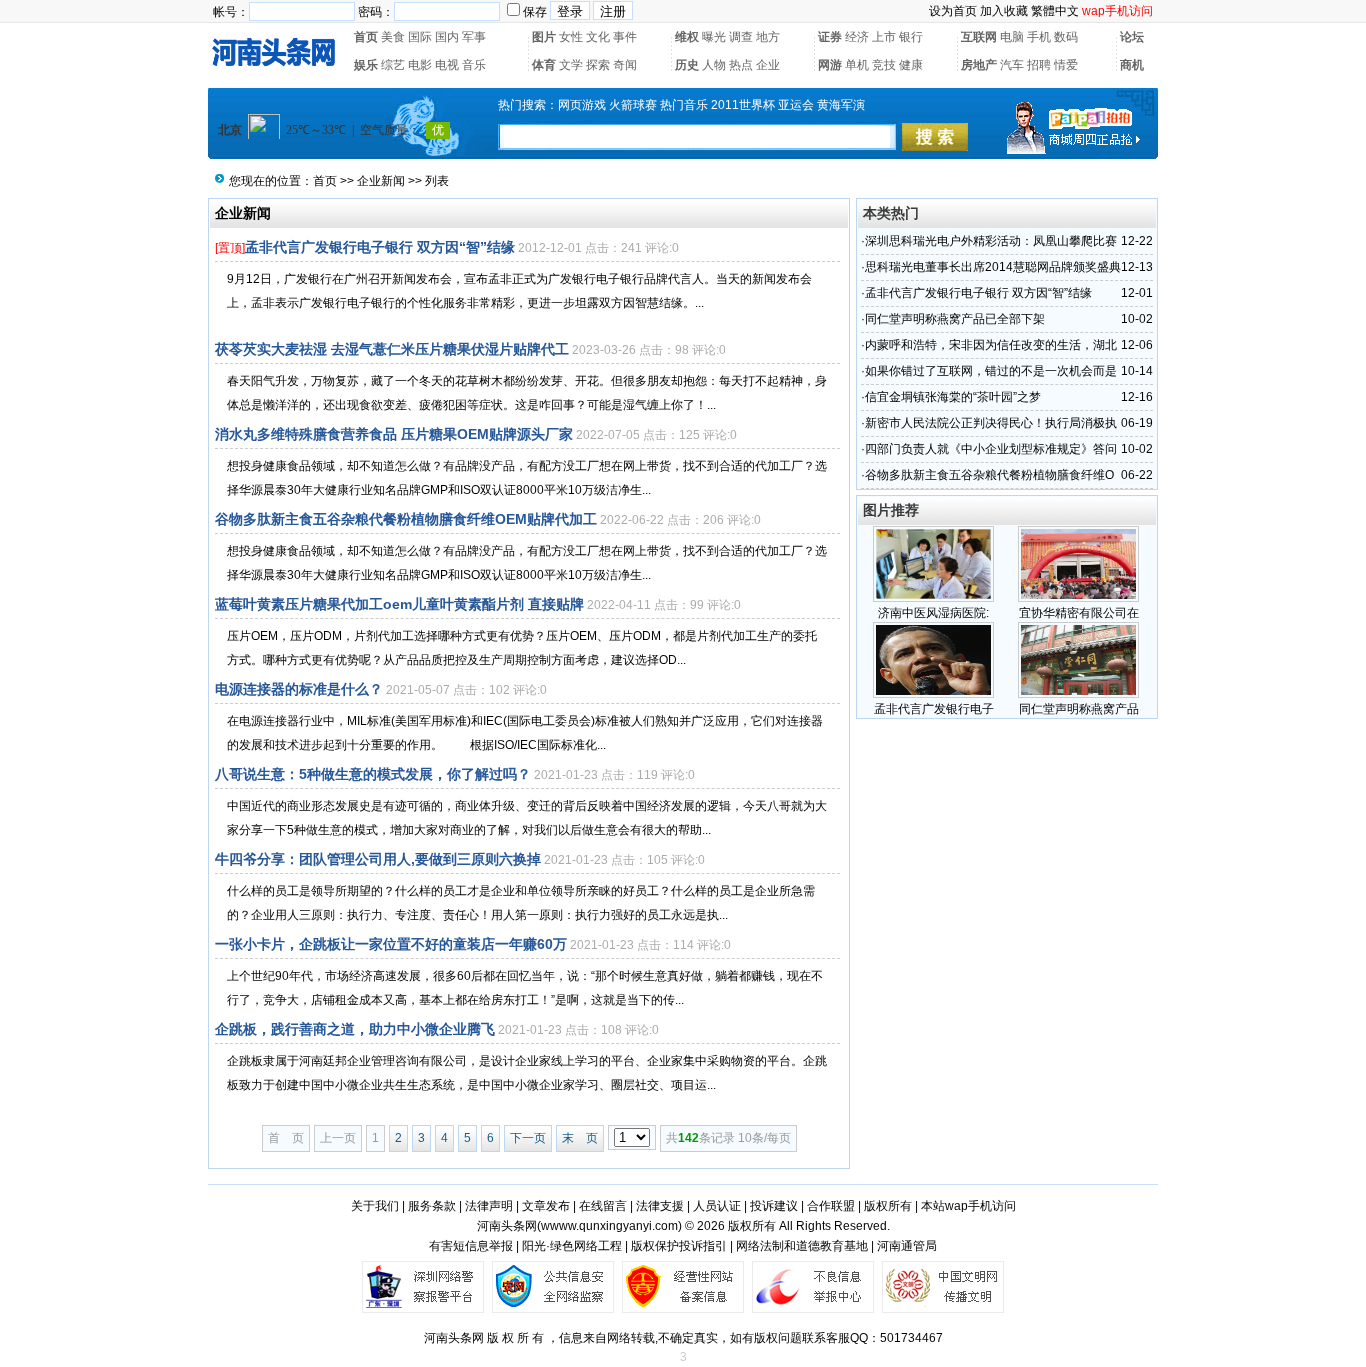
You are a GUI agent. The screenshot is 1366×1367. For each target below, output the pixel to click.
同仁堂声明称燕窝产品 (1079, 709)
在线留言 (603, 1206)
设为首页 (953, 11)
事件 (625, 37)
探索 (598, 65)
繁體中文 (1055, 11)
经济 (857, 37)
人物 (714, 65)
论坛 (1132, 37)
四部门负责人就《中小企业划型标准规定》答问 (991, 449)
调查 (741, 37)
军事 (474, 37)
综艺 (393, 65)
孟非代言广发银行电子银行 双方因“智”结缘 (380, 247)
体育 (544, 65)
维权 (687, 37)
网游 (830, 65)
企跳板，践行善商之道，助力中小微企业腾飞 (355, 1029)
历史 (687, 65)
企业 (768, 65)
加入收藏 (1004, 11)
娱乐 (366, 65)
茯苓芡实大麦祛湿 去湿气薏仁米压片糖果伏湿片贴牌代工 (392, 349)
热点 (741, 65)
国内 (447, 37)
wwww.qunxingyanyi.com (609, 1226)
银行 (911, 37)
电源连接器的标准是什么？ (299, 689)
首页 (366, 37)
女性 (571, 37)
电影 (420, 65)
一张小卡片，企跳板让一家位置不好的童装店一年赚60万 (391, 944)
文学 (571, 65)
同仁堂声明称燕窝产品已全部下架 (955, 319)
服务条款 (432, 1206)
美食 (393, 37)
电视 (447, 65)
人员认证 (717, 1206)
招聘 (1039, 65)
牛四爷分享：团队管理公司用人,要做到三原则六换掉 (378, 859)
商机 (1132, 65)
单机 (857, 65)
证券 (830, 37)
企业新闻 (381, 181)
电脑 (1012, 37)
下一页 (528, 1138)
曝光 (714, 37)
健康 (911, 65)
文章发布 (546, 1206)
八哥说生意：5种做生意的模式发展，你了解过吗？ (373, 774)
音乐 (474, 65)
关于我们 (375, 1206)
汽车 (1012, 65)
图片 (544, 37)
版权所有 (888, 1206)
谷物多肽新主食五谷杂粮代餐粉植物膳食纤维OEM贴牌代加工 (406, 519)
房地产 (979, 65)
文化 (598, 37)
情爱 (1066, 65)
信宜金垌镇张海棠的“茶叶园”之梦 (953, 397)
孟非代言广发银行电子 (934, 709)
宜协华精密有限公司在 (1079, 613)
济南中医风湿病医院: (933, 613)
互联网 (979, 37)
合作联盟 (831, 1206)
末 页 (580, 1138)
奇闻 (625, 65)
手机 (1039, 37)
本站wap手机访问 (968, 1206)
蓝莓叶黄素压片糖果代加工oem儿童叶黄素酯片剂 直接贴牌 (399, 604)
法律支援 (660, 1206)
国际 (420, 37)
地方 (768, 37)
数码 (1066, 37)
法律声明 (489, 1206)
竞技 (884, 65)
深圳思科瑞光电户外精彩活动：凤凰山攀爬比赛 (991, 241)
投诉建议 (774, 1206)
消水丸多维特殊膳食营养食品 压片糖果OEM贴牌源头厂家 (394, 434)
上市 (884, 37)
